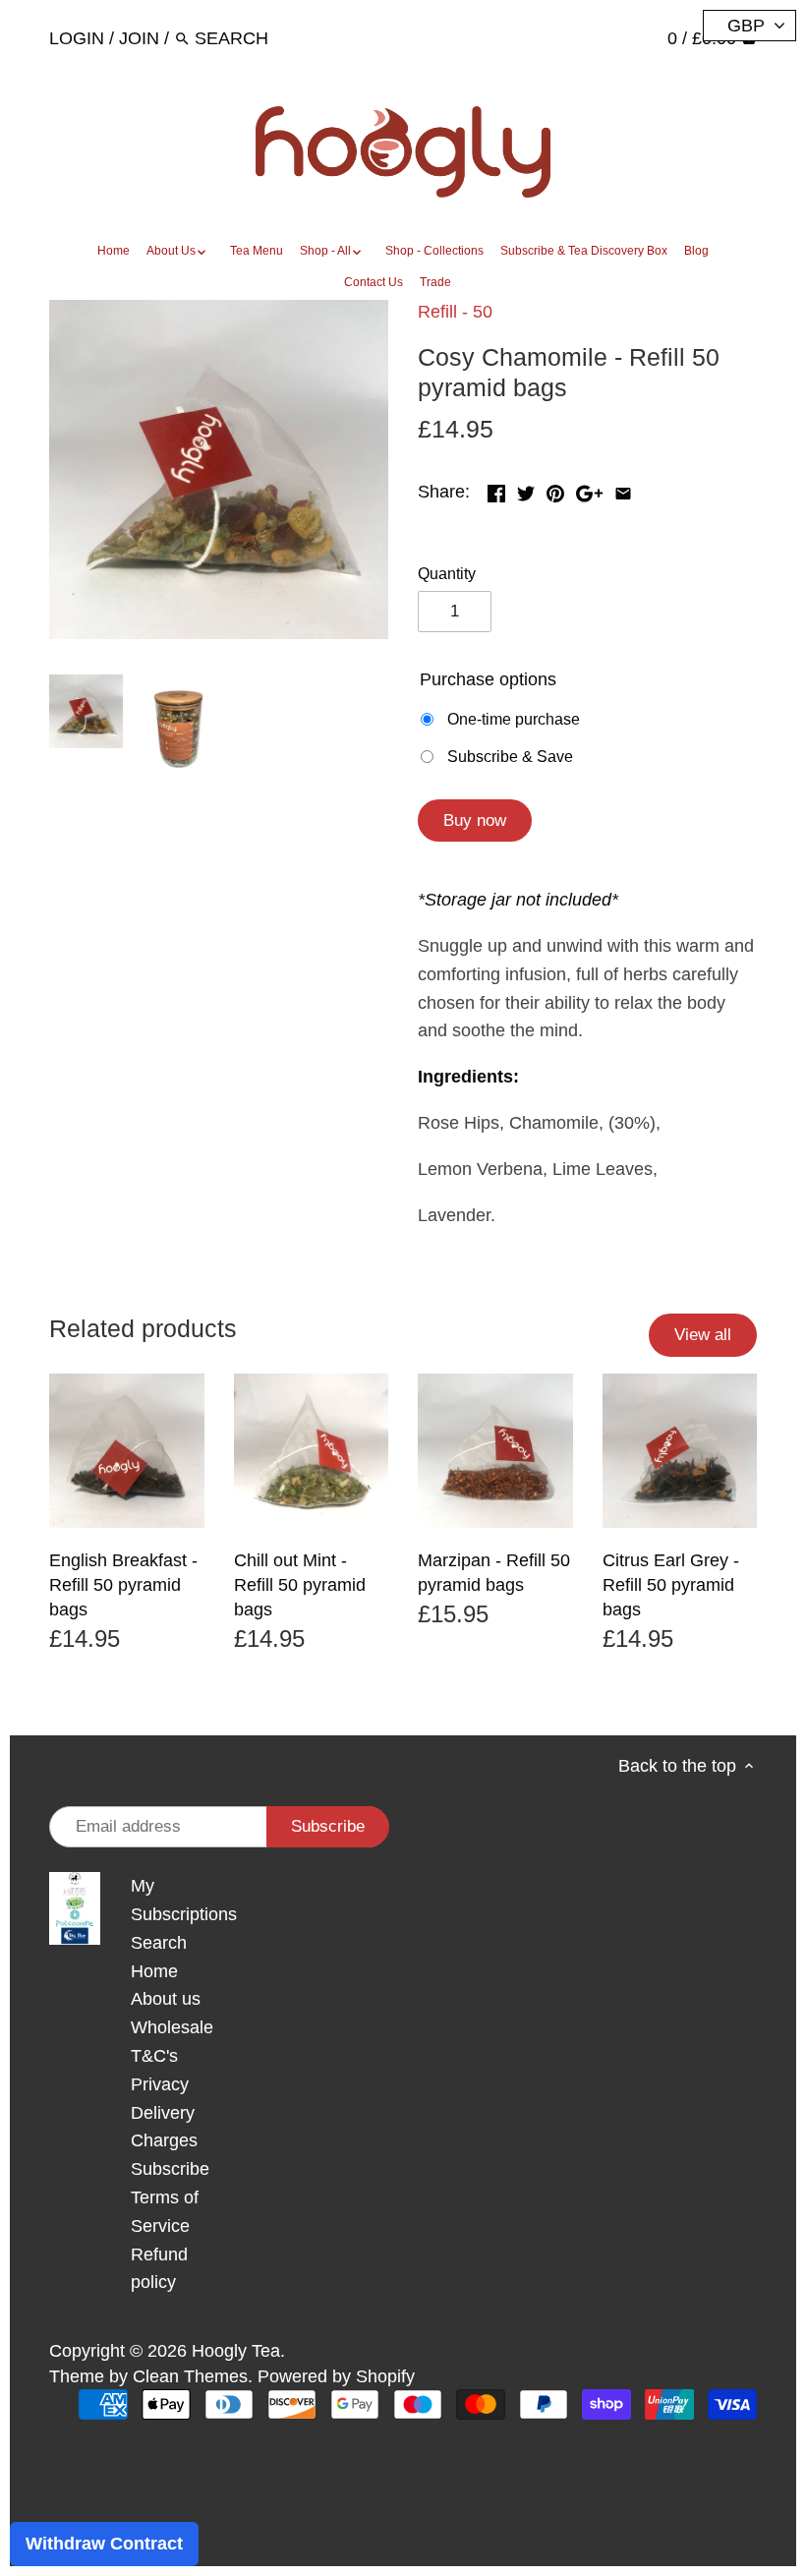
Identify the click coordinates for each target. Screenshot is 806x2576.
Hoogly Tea (236, 2351)
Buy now (475, 820)
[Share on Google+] (589, 490)
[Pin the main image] (555, 490)
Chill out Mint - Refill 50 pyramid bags (300, 1585)
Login (77, 38)
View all (703, 1335)
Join (139, 38)
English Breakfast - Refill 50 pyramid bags (123, 1585)
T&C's (154, 2056)
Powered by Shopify (336, 2376)
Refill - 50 (455, 312)
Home (154, 1971)
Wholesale (172, 2027)
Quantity (447, 573)
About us (166, 1999)
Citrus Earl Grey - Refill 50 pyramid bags (671, 1585)
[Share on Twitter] (526, 490)
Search (159, 1943)
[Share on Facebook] (496, 490)
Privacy (160, 2084)
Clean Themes (190, 2376)
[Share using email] (623, 490)
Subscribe (170, 2169)
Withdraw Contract (104, 2544)
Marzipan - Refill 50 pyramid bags (494, 1573)
